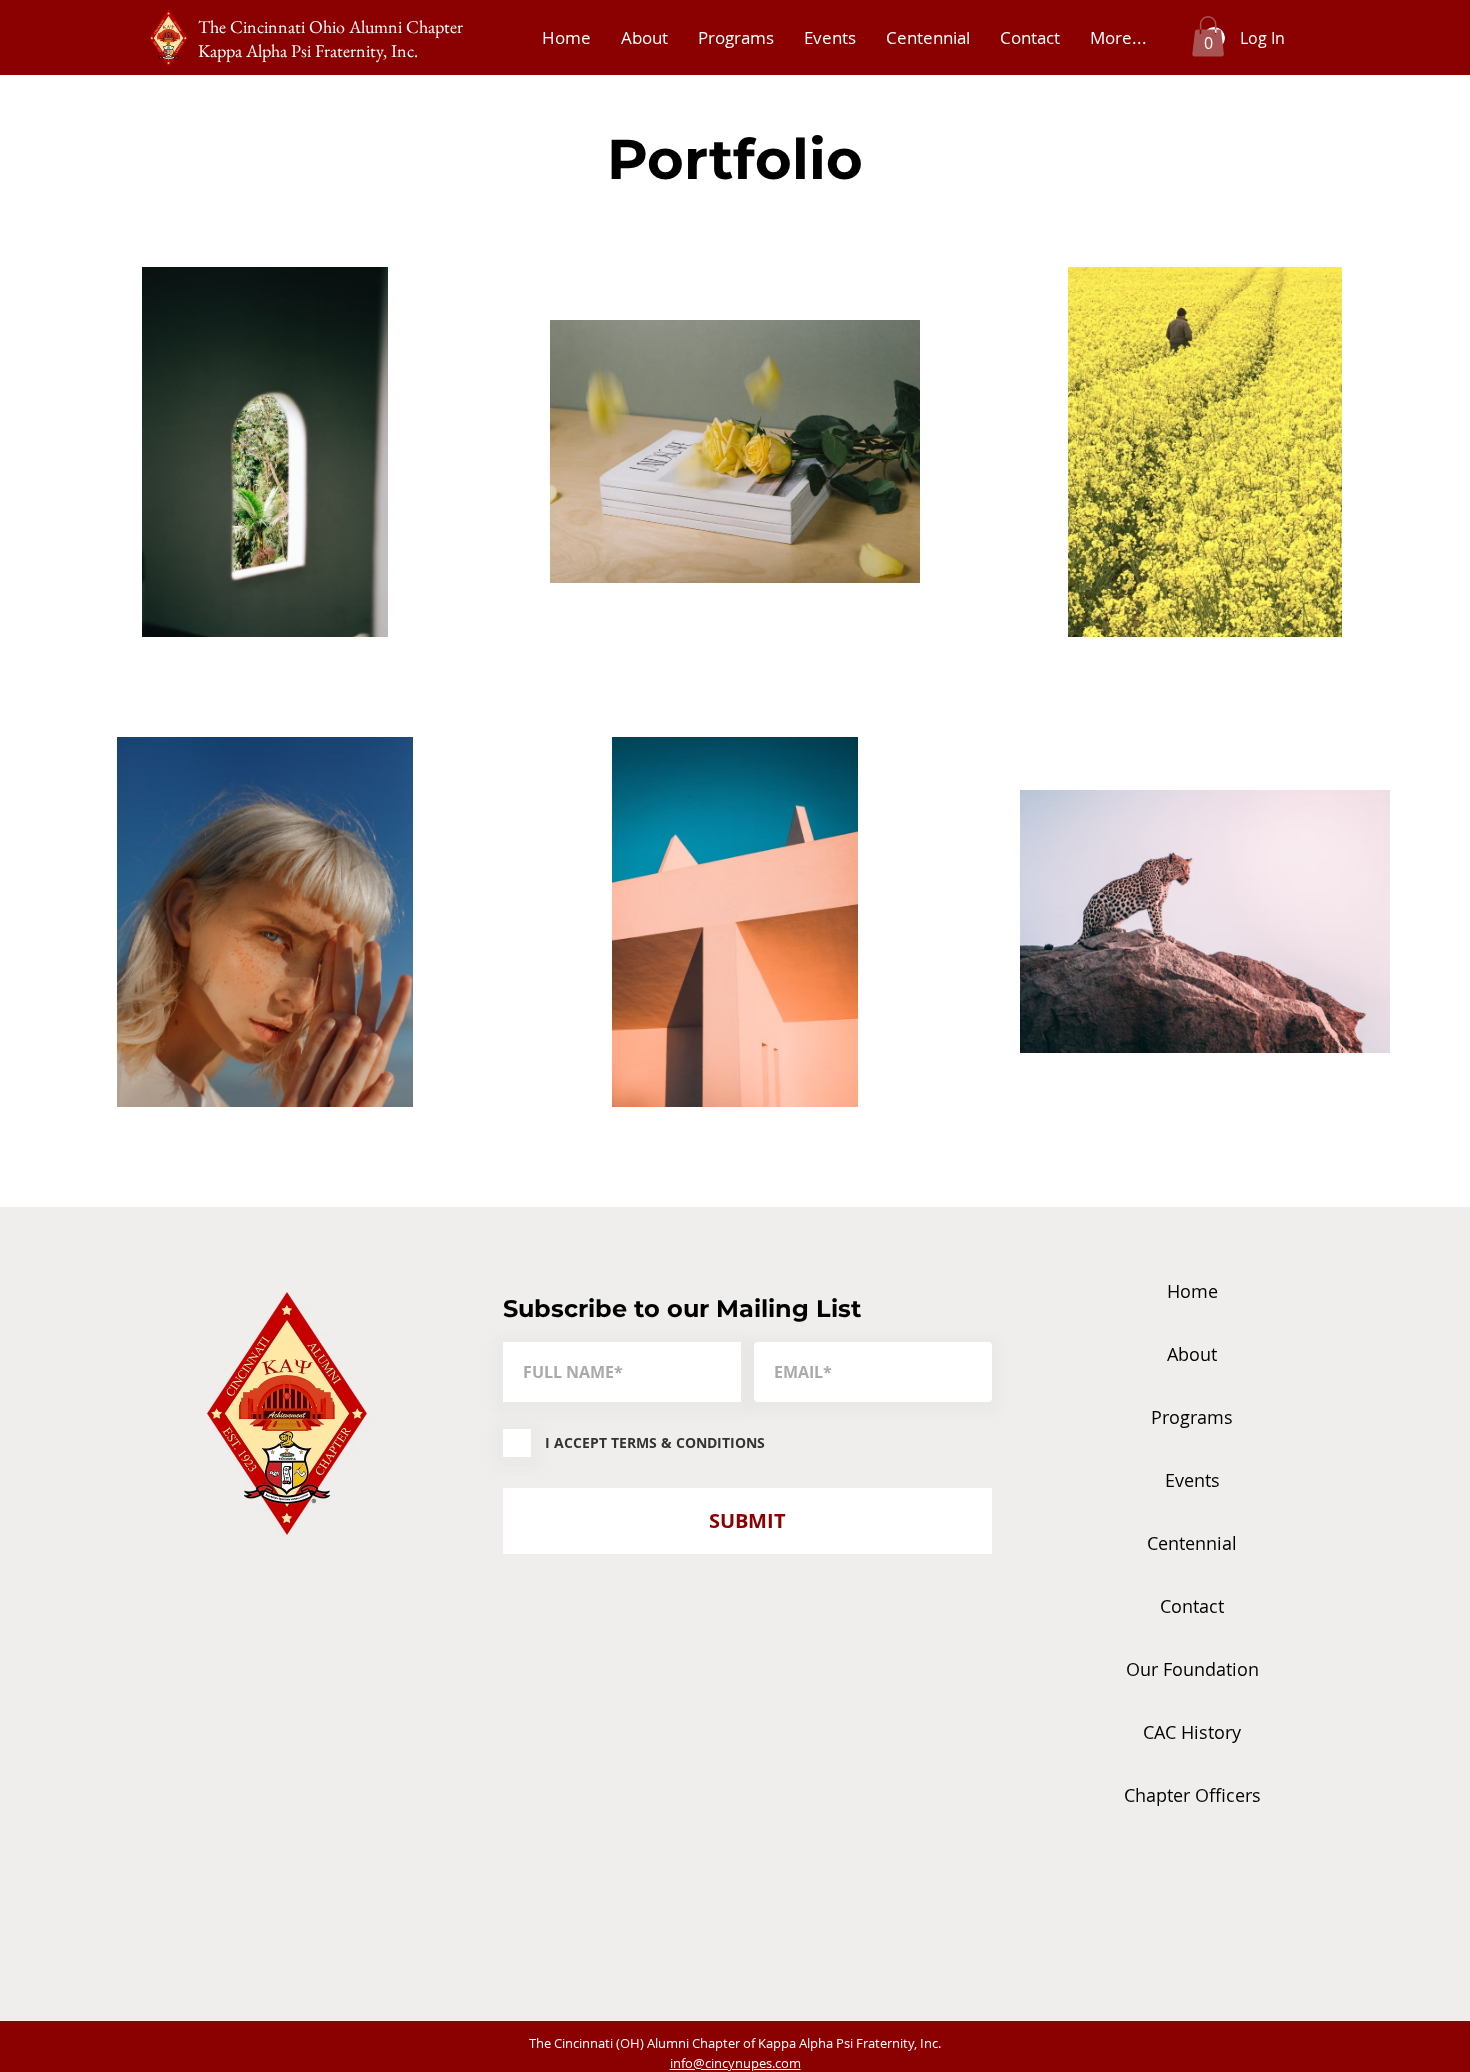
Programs (1192, 1417)
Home (1192, 1291)
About (1192, 1354)
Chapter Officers (1192, 1795)
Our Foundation (1192, 1669)
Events (1192, 1480)
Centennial (1192, 1543)
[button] (1208, 36)
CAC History (1192, 1732)
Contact (1192, 1606)
